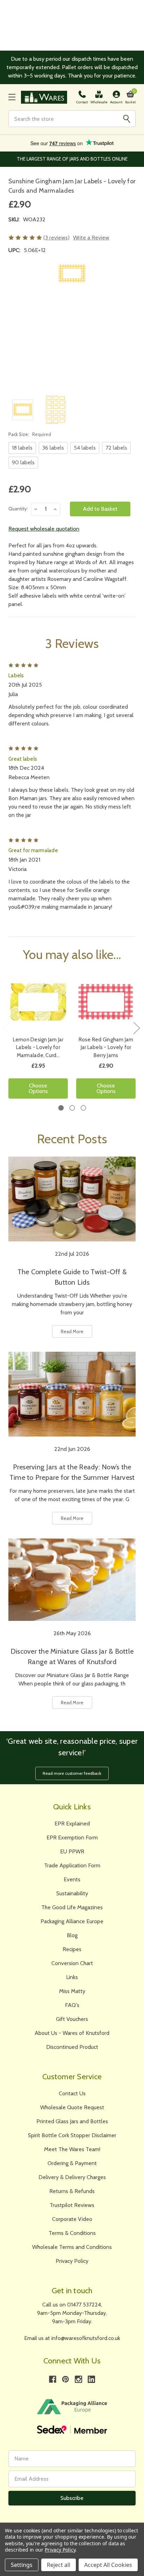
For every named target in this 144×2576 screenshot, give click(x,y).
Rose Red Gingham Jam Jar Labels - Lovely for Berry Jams (106, 1047)
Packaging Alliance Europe (72, 1921)
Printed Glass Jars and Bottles (72, 2121)
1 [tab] (61, 1108)
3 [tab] (83, 1108)
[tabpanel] (38, 1038)
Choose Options (38, 1088)
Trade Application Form (72, 1865)
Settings (22, 2565)
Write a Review (91, 238)
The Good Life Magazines (72, 1907)
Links (72, 1977)
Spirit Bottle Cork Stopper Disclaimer (72, 2135)
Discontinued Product (72, 2047)
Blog (72, 1935)
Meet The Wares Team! (72, 2149)
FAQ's (72, 2005)
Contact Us (72, 2093)
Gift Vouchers (72, 2019)
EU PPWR (72, 1851)
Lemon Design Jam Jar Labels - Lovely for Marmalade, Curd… (38, 1047)
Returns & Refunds (72, 2191)
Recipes (72, 1949)
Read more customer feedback (72, 1773)
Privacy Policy (72, 2261)
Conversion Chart (72, 1963)
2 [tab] (72, 1108)
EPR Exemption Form (72, 1837)
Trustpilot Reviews (72, 2205)
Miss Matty (72, 1991)
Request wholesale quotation (44, 529)
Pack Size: (30, 434)
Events (72, 1879)
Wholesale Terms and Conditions (72, 2247)
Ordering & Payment (72, 2163)
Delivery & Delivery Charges (72, 2177)
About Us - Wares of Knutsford (72, 2033)
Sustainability (72, 1893)
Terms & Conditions (72, 2233)
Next (136, 1028)
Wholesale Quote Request (72, 2107)
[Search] (127, 119)
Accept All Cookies (108, 2565)
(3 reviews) (56, 238)
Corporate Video (72, 2219)
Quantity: (18, 509)
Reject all (59, 2565)
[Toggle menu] (12, 97)
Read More (72, 1331)
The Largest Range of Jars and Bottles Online (72, 159)
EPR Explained (72, 1824)
